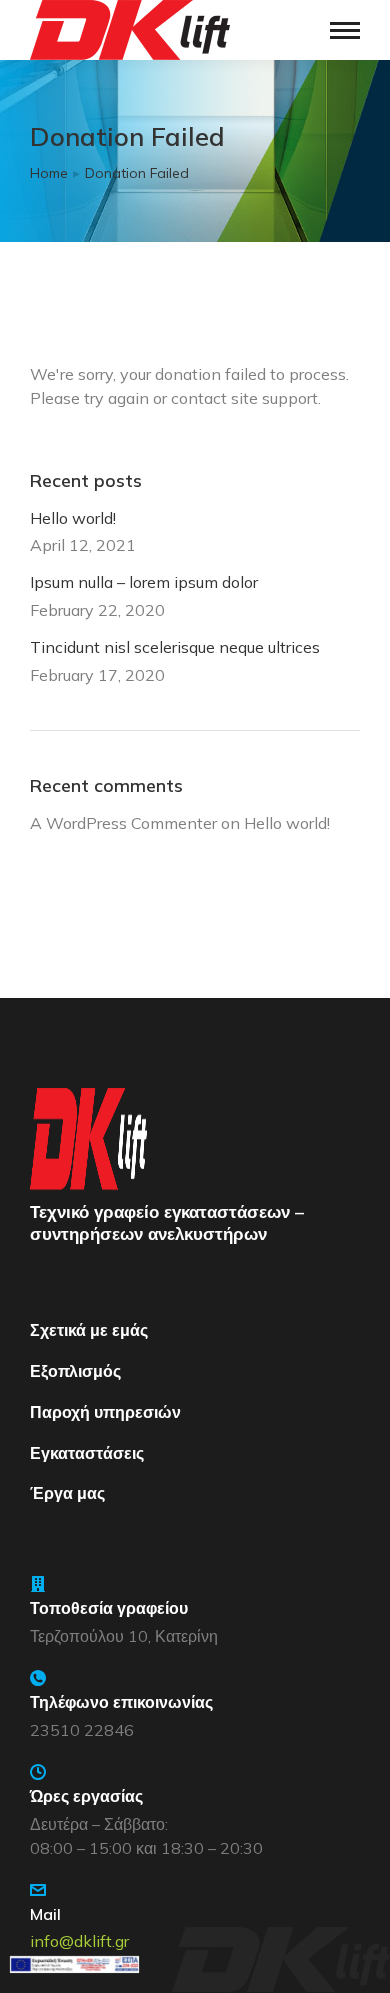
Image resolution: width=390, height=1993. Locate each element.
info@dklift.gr (79, 1941)
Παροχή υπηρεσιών (105, 1412)
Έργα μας (67, 1493)
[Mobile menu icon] (345, 30)
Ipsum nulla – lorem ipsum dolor (144, 582)
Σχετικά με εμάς (89, 1330)
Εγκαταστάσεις (87, 1453)
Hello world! (73, 518)
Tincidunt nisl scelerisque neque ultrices (175, 647)
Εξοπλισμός (75, 1371)
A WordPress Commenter (123, 823)
